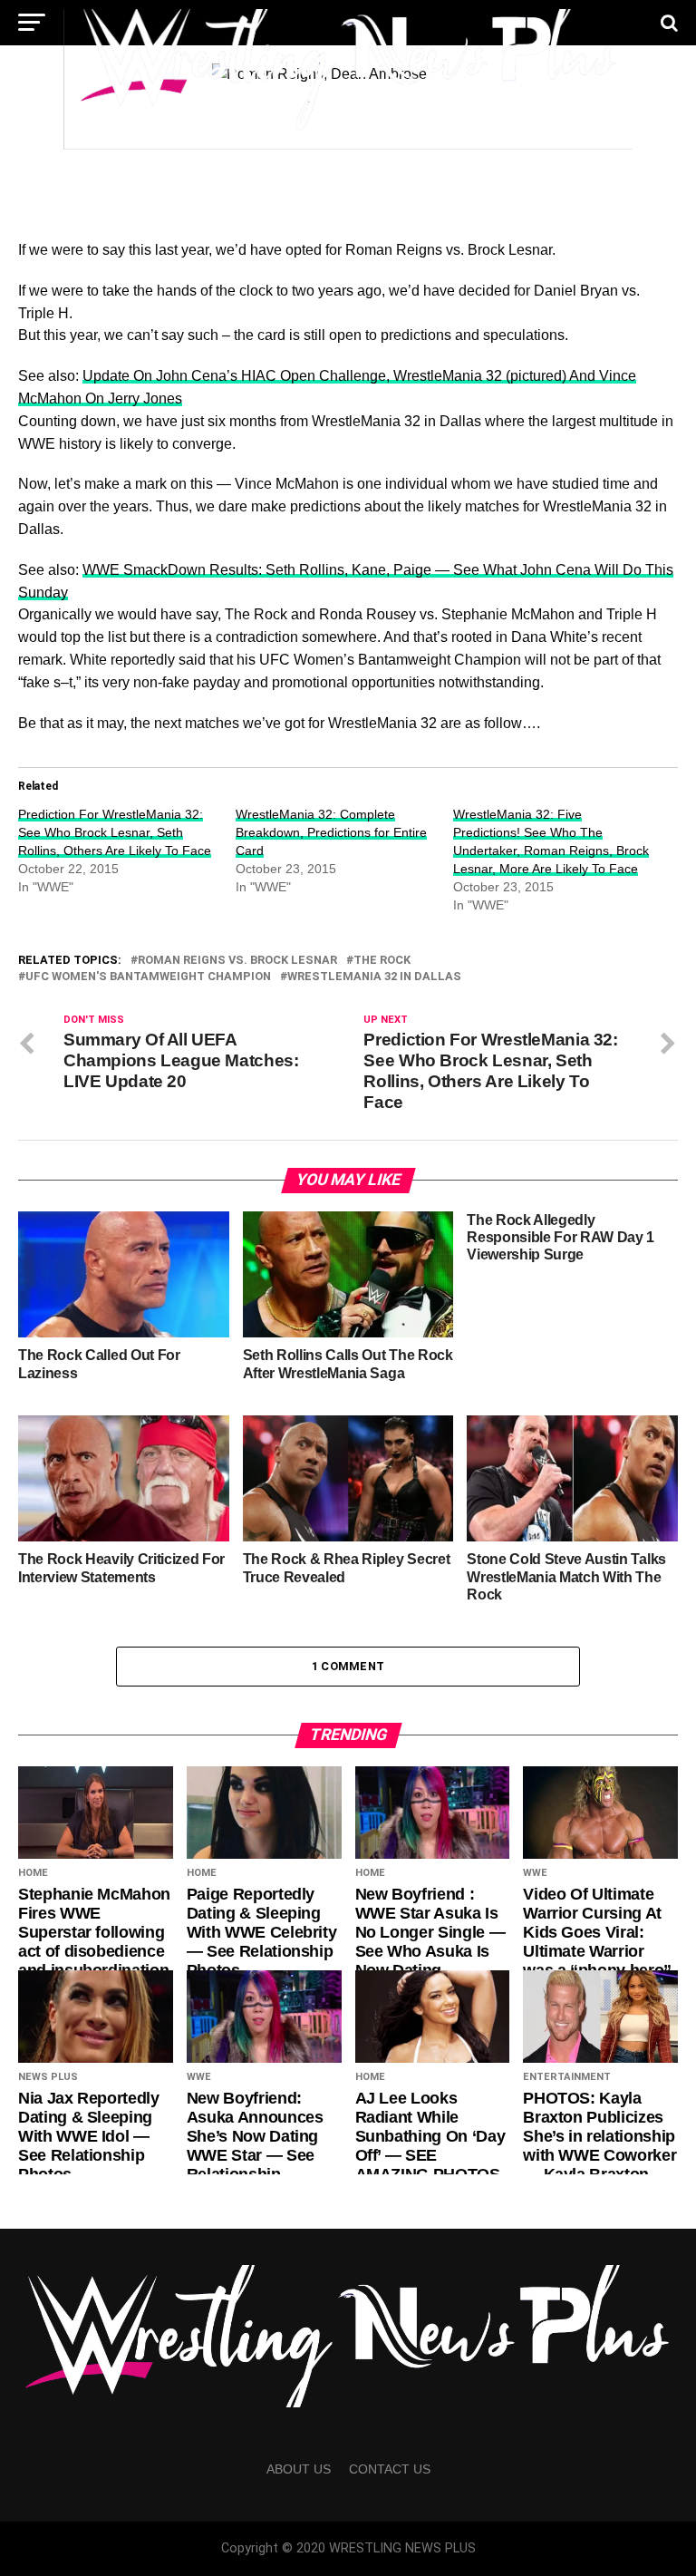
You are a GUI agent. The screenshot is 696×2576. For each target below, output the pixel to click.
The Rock (382, 961)
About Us (299, 2469)
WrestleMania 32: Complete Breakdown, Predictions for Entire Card (331, 832)
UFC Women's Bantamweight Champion (148, 977)
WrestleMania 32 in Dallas (374, 977)
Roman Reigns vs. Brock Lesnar (237, 961)
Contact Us (390, 2469)
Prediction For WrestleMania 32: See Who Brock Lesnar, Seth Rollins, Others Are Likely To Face (115, 832)
